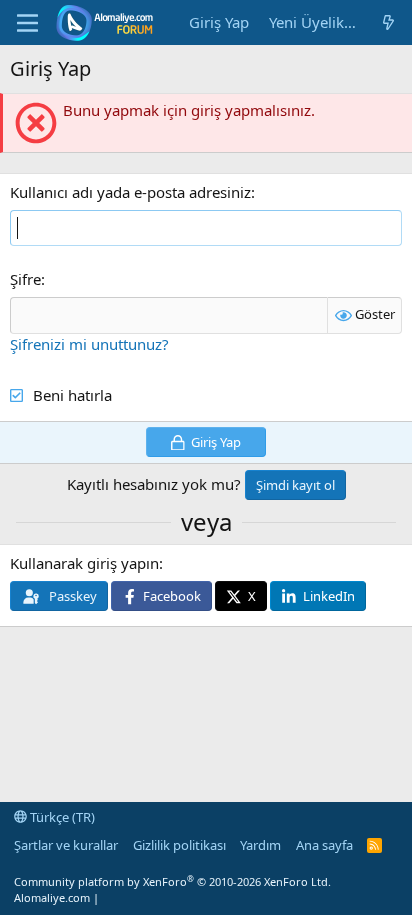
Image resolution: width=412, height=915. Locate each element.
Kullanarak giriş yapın (84, 563)
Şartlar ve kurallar (66, 845)
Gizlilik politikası (179, 845)
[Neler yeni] (388, 22)
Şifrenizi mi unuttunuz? (89, 344)
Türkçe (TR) (61, 817)
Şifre (25, 279)
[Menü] (27, 23)
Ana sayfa (324, 845)
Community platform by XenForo (172, 881)
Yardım (260, 845)
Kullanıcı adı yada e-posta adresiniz (130, 192)
